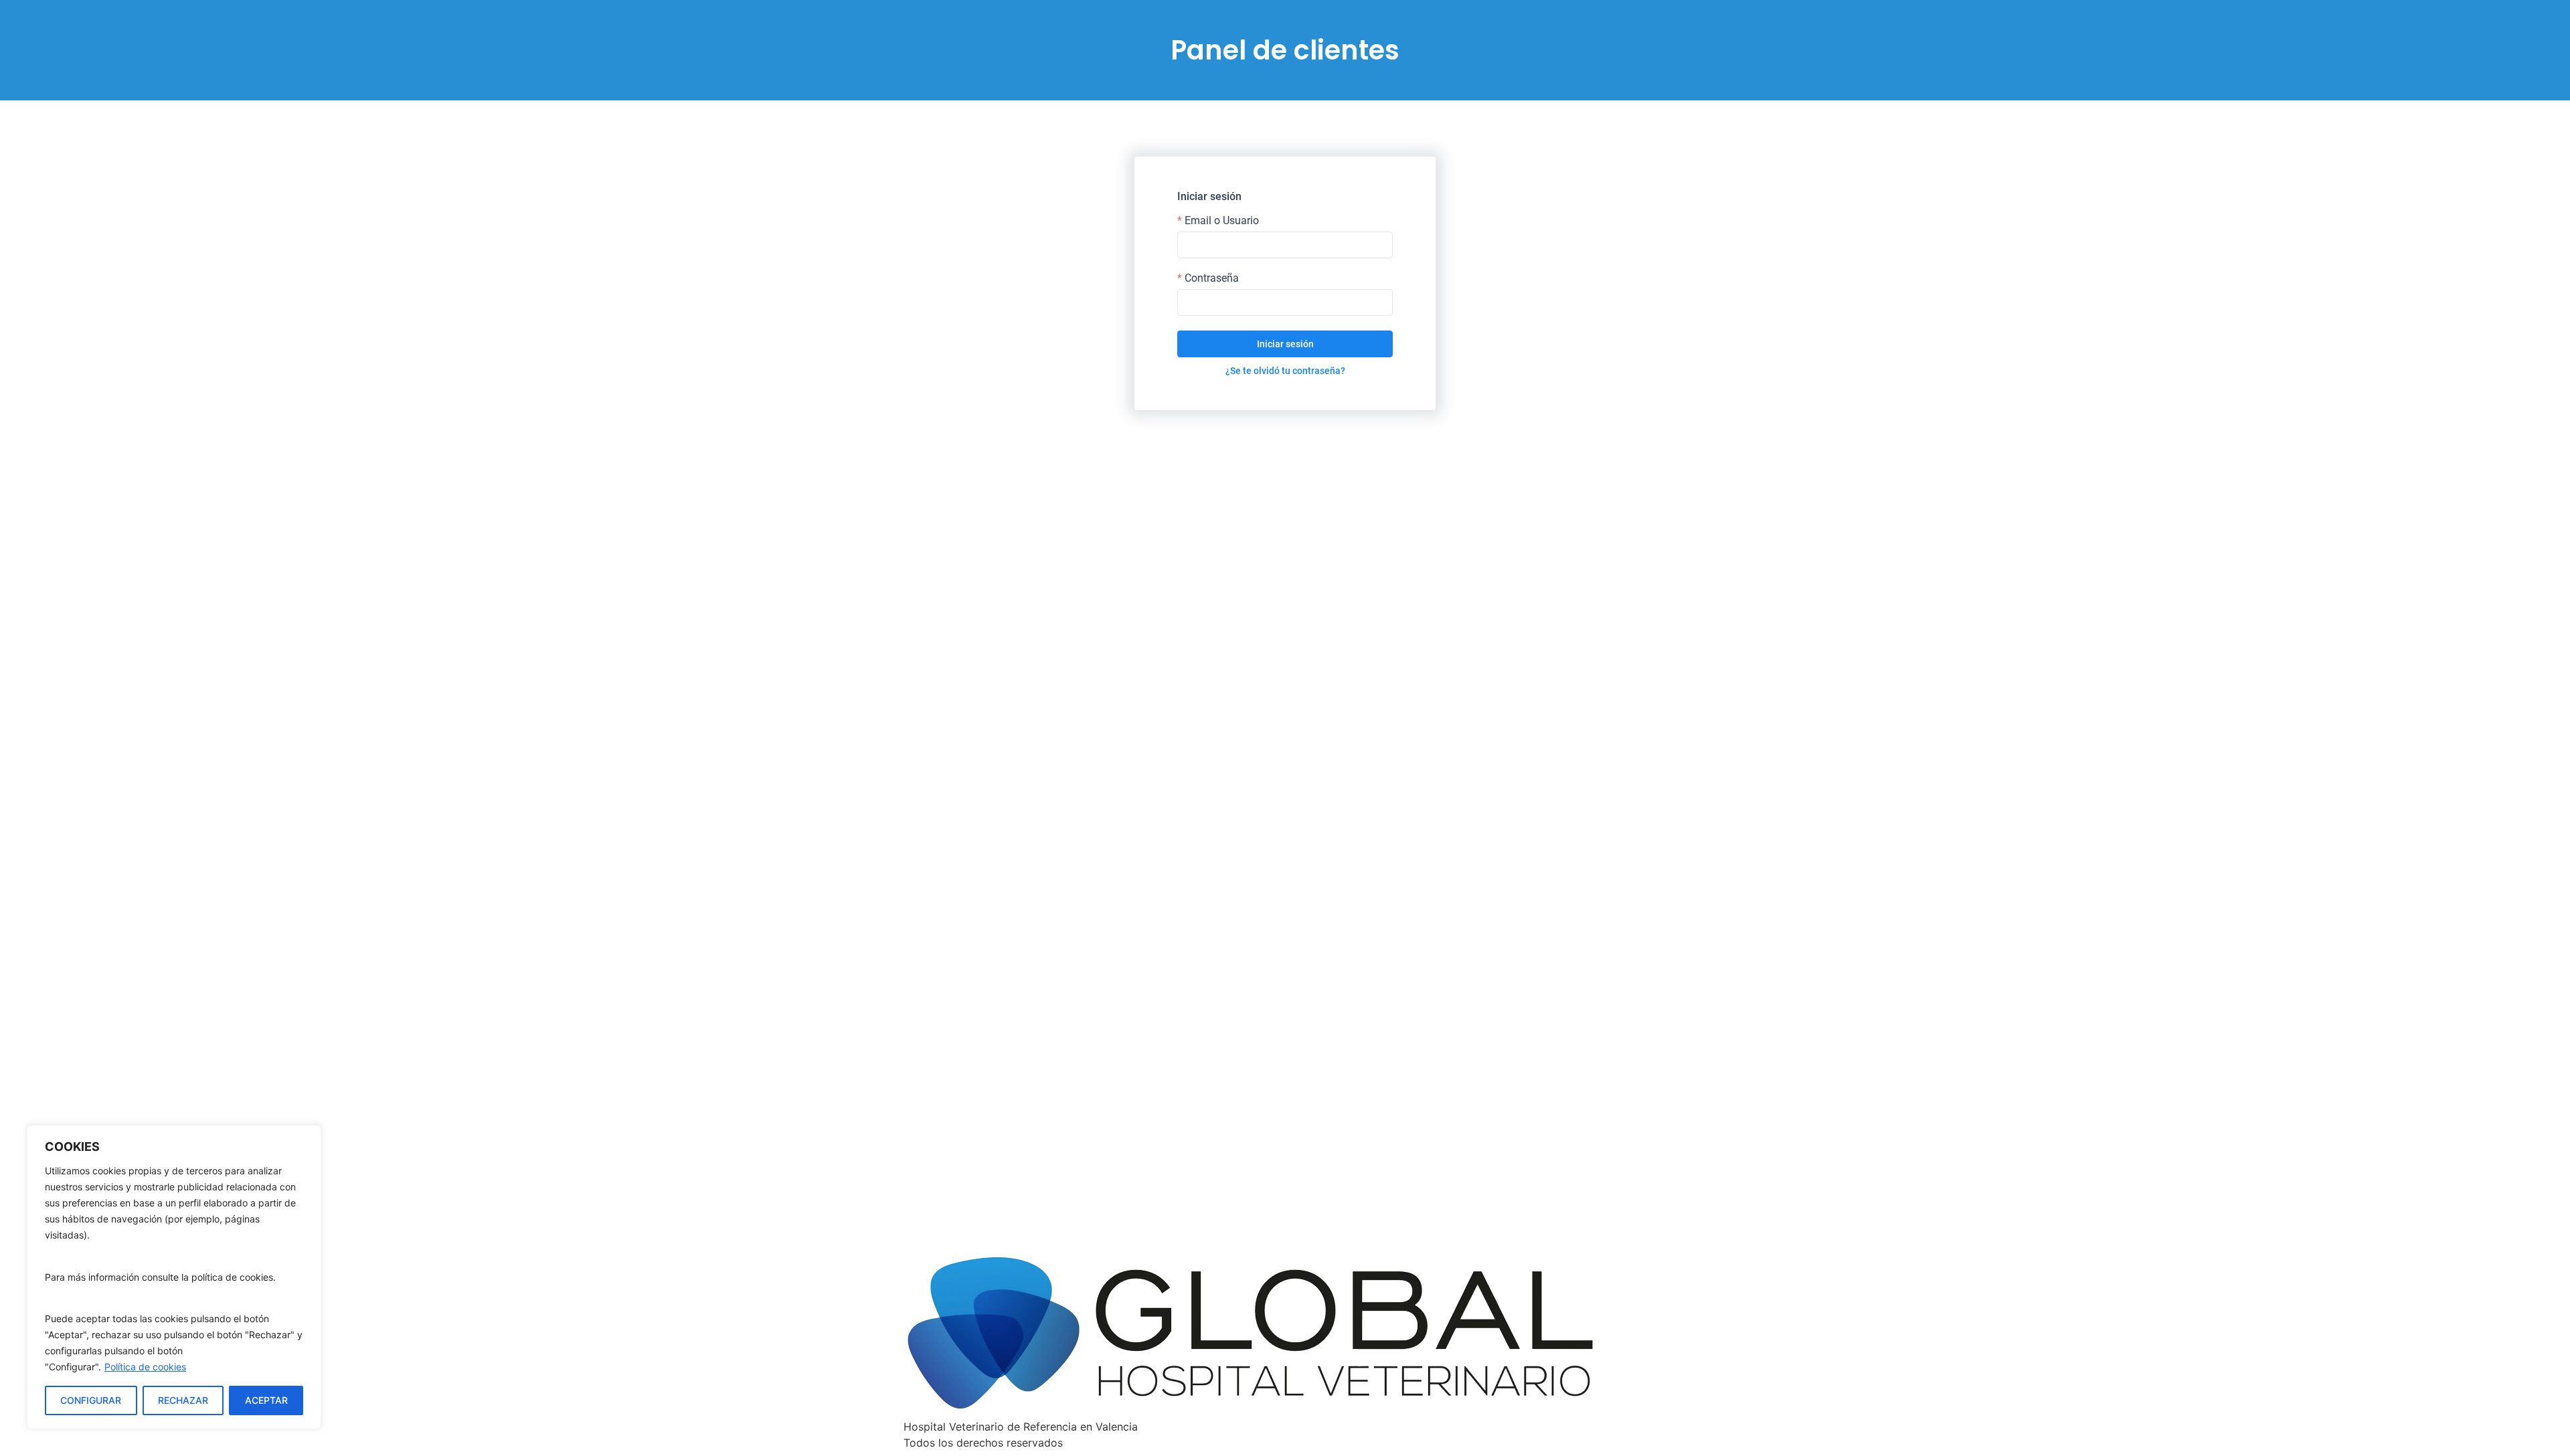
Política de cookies (145, 1367)
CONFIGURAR (91, 1400)
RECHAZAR (183, 1400)
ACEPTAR (266, 1400)
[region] (174, 1277)
